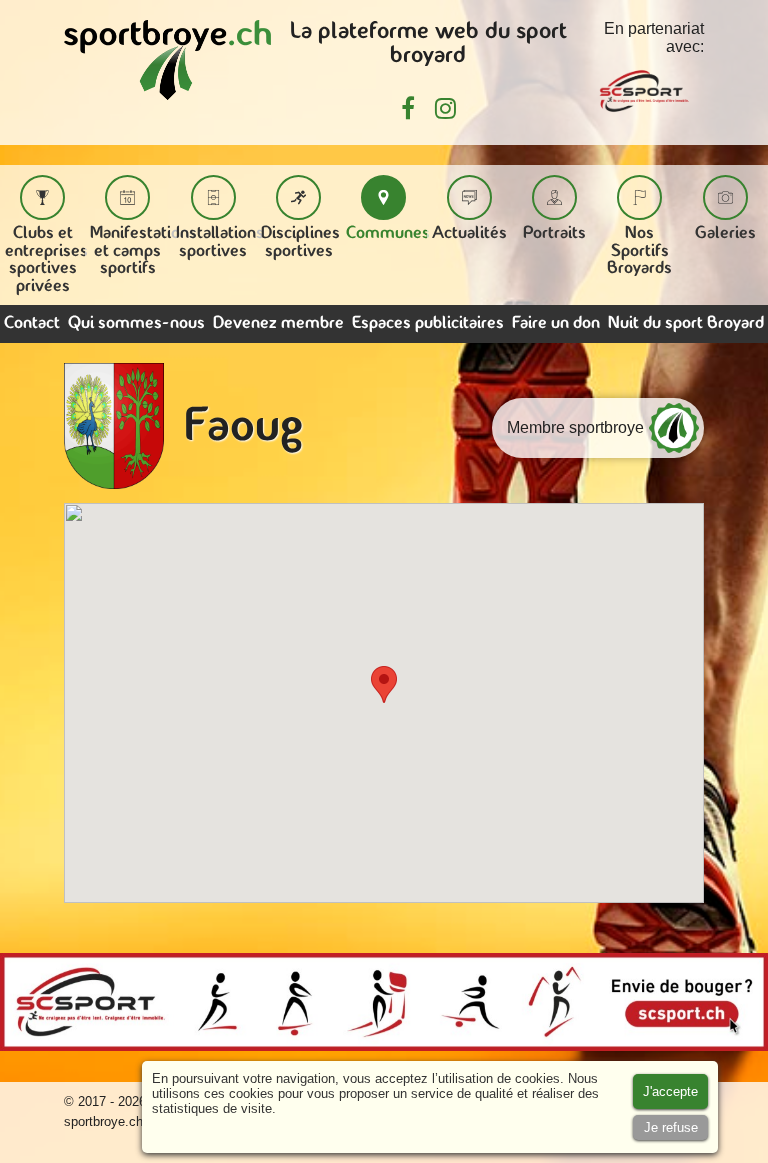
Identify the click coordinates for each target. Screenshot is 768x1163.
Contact (32, 323)
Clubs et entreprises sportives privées (46, 260)
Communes (388, 233)
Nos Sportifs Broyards (639, 251)
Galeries (725, 233)
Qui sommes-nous (136, 323)
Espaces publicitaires (428, 323)
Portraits (554, 233)
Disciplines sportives (300, 242)
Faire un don (556, 323)
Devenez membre (278, 323)
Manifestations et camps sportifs (143, 251)
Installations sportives (220, 242)
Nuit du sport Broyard (686, 323)
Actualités (469, 233)
